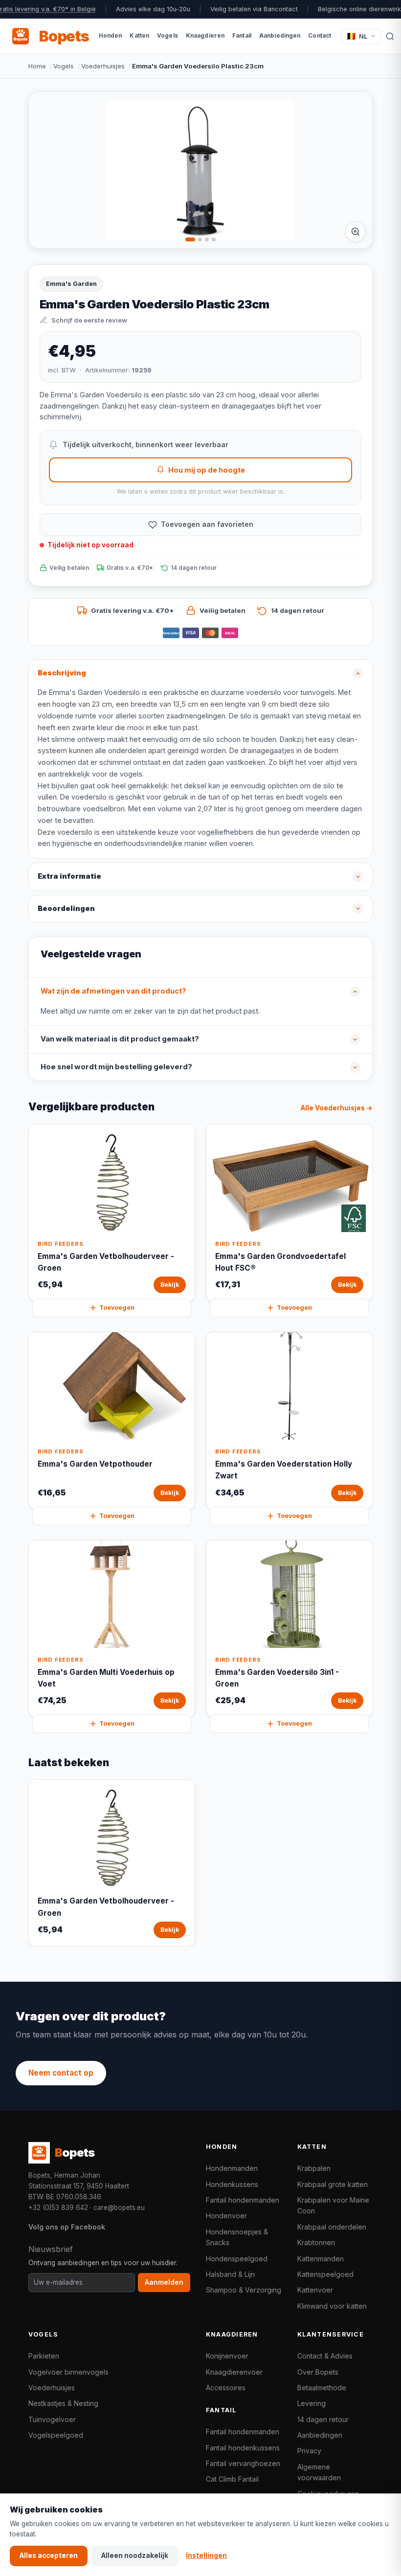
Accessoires (226, 2388)
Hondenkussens (232, 2184)
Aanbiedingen (320, 2435)
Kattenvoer (315, 2290)
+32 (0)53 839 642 (58, 2208)
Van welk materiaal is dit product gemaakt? (120, 1039)
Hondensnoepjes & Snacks (237, 2237)
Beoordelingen (66, 909)
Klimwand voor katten (332, 2306)
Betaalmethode (322, 2388)
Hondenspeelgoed (237, 2259)
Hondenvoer (226, 2216)
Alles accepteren (49, 2555)
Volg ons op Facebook (67, 2227)
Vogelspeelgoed (56, 2435)
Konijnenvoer (227, 2356)
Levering (312, 2403)
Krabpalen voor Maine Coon (333, 2205)
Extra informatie (69, 876)
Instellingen (206, 2555)
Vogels (64, 66)
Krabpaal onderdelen (332, 2227)
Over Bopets (318, 2372)
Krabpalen (314, 2168)
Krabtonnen (316, 2242)
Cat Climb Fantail (232, 2479)
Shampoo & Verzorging (244, 2290)
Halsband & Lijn (230, 2274)
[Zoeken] (390, 36)
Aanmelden (164, 2282)
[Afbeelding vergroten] (356, 232)
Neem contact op (61, 2073)
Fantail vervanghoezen (243, 2463)
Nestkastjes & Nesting (63, 2403)
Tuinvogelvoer (52, 2419)
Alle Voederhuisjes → (337, 1108)
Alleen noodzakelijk (135, 2555)
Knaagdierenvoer (234, 2372)
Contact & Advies (325, 2356)
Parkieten (44, 2356)
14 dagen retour (323, 2419)
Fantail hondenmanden (243, 2200)
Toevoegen (117, 1308)
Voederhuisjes (103, 66)
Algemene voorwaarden (319, 2472)
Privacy (309, 2451)
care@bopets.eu (119, 2208)
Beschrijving (62, 673)
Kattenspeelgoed (325, 2274)
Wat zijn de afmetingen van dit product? (113, 991)
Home (37, 66)
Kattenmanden (321, 2259)
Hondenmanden (232, 2168)
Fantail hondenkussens (243, 2448)
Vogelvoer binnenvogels (68, 2372)
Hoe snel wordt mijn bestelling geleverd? (116, 1067)
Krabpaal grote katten (333, 2184)
